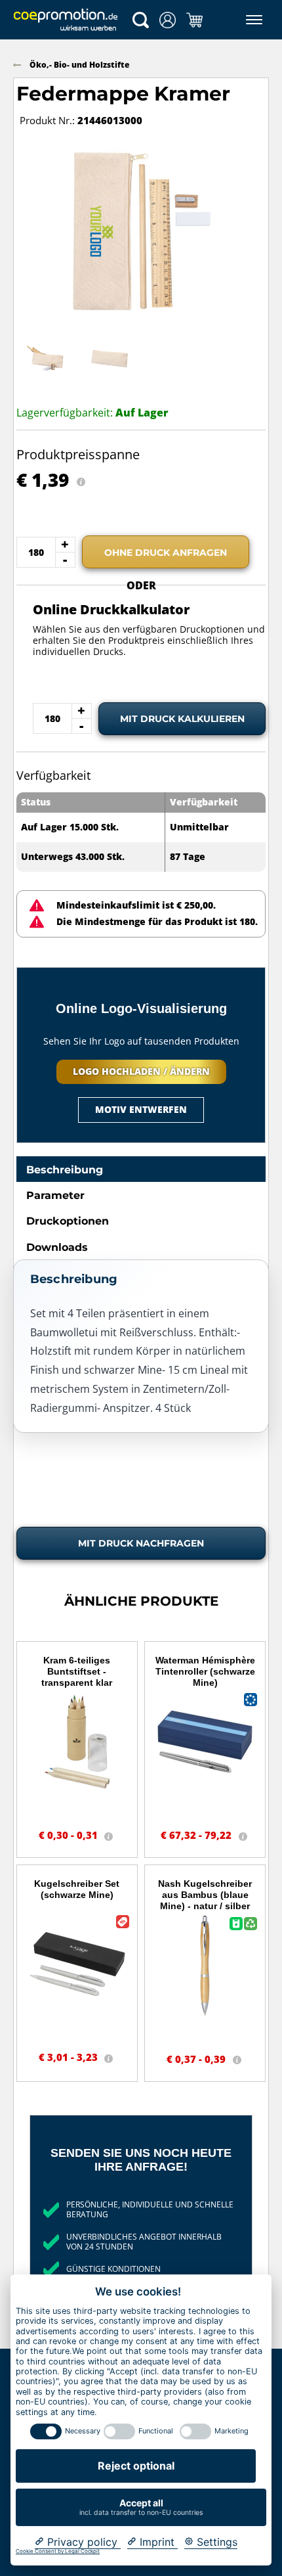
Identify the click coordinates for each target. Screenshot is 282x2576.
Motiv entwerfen (141, 1109)
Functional (156, 2431)
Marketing (232, 2431)
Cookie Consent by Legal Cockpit (58, 2551)
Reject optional (136, 2466)
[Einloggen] (168, 20)
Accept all (141, 2507)
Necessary (83, 2431)
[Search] (141, 20)
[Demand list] (194, 20)
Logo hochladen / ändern (141, 1071)
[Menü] (252, 20)
